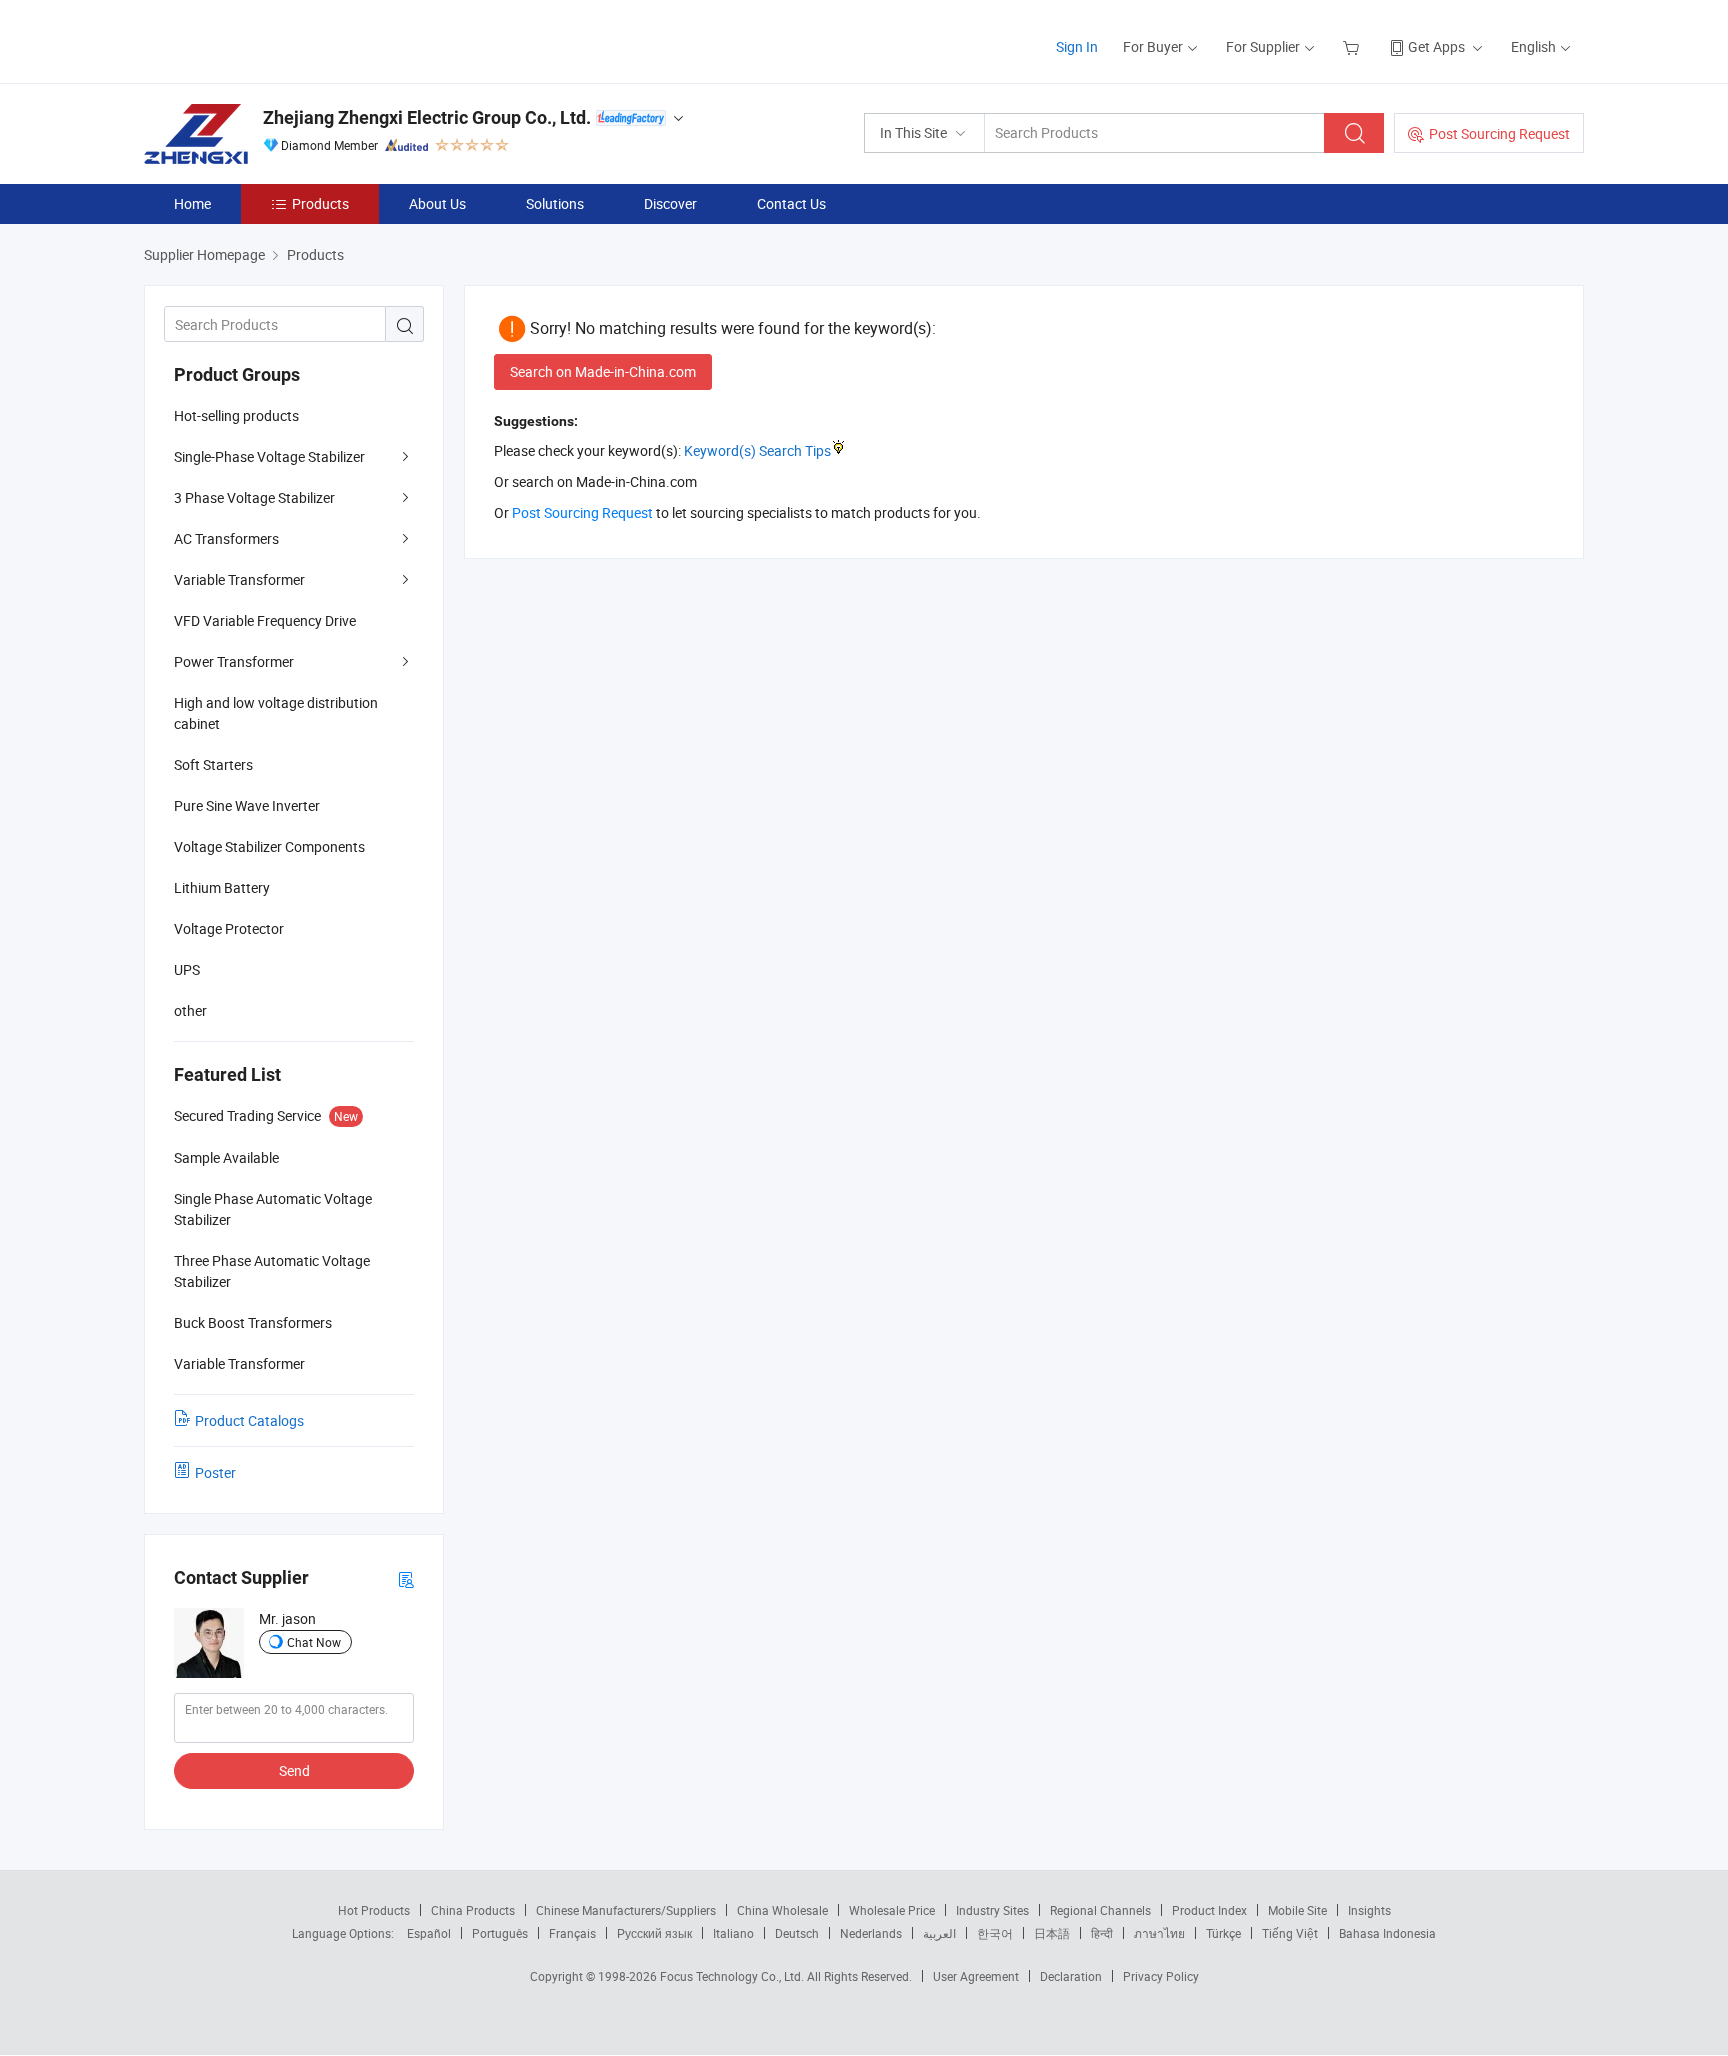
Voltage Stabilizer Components (269, 846)
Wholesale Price (892, 1910)
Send (294, 1770)
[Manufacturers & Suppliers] (272, 39)
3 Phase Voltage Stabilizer (254, 497)
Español (429, 1933)
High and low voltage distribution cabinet (276, 713)
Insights (1369, 1910)
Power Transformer (234, 661)
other (190, 1010)
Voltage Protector (229, 928)
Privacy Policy (1161, 1976)
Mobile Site (1297, 1910)
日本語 (1052, 1933)
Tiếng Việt (1290, 1933)
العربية (939, 1933)
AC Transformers (226, 538)
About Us (437, 203)
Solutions (555, 203)
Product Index (1209, 1910)
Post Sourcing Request (1499, 133)
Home (192, 203)
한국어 (995, 1933)
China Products (473, 1910)
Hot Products (374, 1910)
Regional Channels (1100, 1910)
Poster (215, 1472)
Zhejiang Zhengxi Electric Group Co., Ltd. (427, 117)
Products (320, 203)
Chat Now (314, 1642)
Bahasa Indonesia (1387, 1933)
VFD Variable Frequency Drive (265, 620)
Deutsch (797, 1933)
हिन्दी (1102, 1933)
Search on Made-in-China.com (603, 371)
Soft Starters (213, 764)
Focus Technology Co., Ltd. (733, 1976)
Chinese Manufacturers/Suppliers (626, 1910)
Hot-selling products (236, 415)
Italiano (733, 1933)
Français (572, 1933)
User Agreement (976, 1976)
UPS (187, 969)
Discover (670, 203)
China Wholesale (782, 1910)
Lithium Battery (222, 887)
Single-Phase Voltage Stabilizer (269, 456)
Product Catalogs (249, 1420)
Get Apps (1436, 46)
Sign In (1077, 46)
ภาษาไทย (1159, 1933)
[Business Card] (406, 1578)
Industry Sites (992, 1910)
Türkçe (1223, 1933)
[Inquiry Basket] (1353, 46)
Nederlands (871, 1933)
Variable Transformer (239, 579)
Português (500, 1933)
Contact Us (791, 203)
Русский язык (654, 1933)
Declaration (1071, 1976)
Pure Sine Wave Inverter (247, 805)
